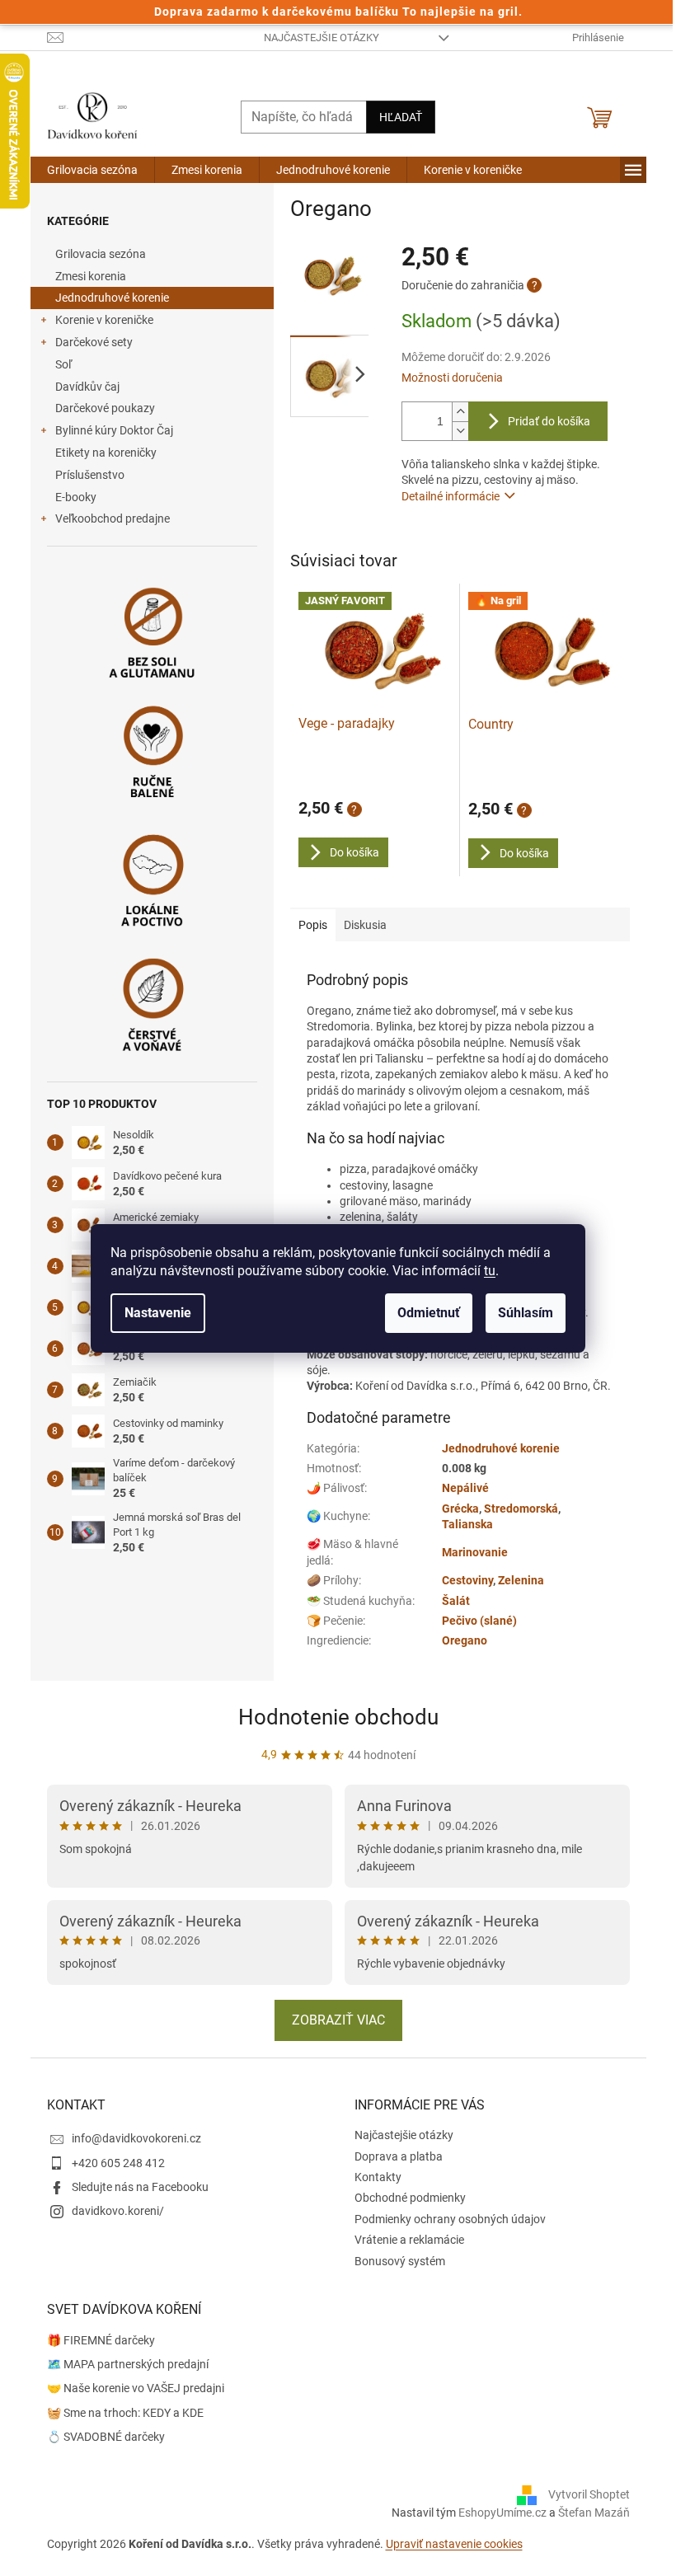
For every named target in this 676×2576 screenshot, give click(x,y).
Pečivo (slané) (479, 1621)
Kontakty (378, 2177)
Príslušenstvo (90, 475)
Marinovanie (475, 1552)
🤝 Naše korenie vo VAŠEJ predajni (136, 2388)
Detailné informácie (451, 496)
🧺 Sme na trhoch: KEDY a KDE (125, 2413)
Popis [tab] (313, 925)
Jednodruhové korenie (112, 298)
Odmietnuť (429, 1313)
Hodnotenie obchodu (338, 1717)
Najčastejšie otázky (322, 38)
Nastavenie (158, 1313)
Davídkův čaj (87, 387)
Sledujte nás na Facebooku (140, 2187)
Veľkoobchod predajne (113, 518)
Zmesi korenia (91, 276)
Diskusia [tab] (365, 925)
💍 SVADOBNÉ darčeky (106, 2437)
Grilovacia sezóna (101, 254)
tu (490, 1271)
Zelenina (521, 1580)
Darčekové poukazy (105, 408)
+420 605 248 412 (118, 2163)
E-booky (76, 497)
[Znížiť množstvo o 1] (460, 431)
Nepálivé (465, 1488)
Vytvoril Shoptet (589, 2494)
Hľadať (401, 117)
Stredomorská (521, 1509)
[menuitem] (92, 170)
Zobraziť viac (338, 2020)
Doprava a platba (399, 2156)
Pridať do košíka (549, 421)
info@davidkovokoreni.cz (136, 2138)
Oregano (465, 1640)
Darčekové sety (94, 342)
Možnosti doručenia (452, 378)
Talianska (467, 1524)
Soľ (63, 364)
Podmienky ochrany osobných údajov (450, 2219)
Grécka (460, 1509)
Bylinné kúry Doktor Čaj (114, 430)
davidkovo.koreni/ (118, 2211)
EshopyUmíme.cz (502, 2513)
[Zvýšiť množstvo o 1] (460, 412)
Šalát (456, 1601)
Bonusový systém (400, 2261)
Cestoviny (467, 1580)
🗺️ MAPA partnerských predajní (128, 2364)
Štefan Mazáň (594, 2513)
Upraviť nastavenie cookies (454, 2544)
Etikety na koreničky (106, 453)
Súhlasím (526, 1313)
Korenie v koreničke (104, 320)
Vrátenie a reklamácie (409, 2240)
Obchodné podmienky (410, 2198)
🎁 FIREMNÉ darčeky (101, 2340)
